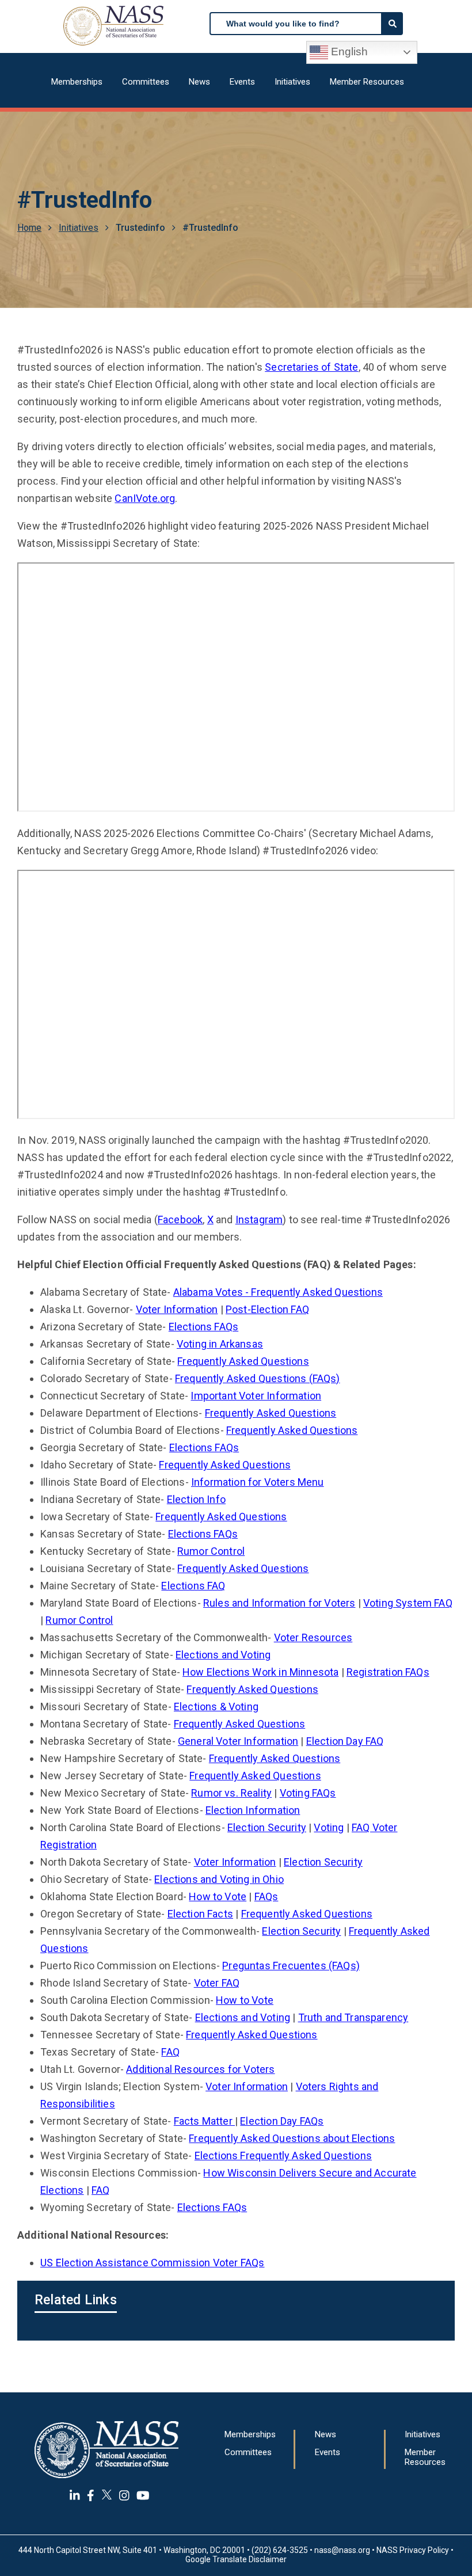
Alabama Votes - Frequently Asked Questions (278, 1292)
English (348, 52)
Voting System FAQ (408, 1603)
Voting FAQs (308, 1793)
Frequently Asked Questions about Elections (292, 2138)
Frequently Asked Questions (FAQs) (258, 1378)
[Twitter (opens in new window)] (107, 2495)
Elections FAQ (193, 1586)
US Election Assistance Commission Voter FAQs (152, 2263)
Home (29, 228)
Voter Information (177, 1309)
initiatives (79, 228)
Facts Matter (204, 2121)
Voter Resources (313, 1637)
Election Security (267, 1827)
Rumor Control (211, 1551)
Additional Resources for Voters (200, 2069)
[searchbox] (296, 24)
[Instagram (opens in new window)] (124, 2495)
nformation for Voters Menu (259, 1482)
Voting (329, 1827)
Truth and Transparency (353, 2017)
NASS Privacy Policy (413, 2550)
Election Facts (200, 1914)
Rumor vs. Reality (231, 1793)
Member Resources (367, 82)
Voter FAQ (217, 1983)
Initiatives (292, 82)
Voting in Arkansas (220, 1344)
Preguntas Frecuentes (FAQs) (291, 1966)
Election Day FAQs (282, 2121)
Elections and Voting (223, 1655)
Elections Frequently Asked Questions (283, 2155)
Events (242, 82)
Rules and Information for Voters (279, 1603)
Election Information (253, 1810)
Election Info (196, 1499)
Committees (146, 82)
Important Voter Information (256, 1396)
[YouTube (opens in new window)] (143, 2495)
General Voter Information (238, 1741)
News (199, 82)
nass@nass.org (342, 2550)
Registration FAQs (388, 1672)
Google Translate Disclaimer (236, 2559)
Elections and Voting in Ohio (219, 1879)
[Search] (393, 24)
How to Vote (218, 1896)
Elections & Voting (216, 1706)
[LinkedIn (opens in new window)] (75, 2495)
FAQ (170, 2052)
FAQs (267, 1896)
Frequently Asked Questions (243, 1361)
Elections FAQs (203, 1327)
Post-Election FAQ (267, 1309)
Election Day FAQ (345, 1741)
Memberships (77, 82)
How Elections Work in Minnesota (260, 1672)
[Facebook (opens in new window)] (91, 2495)
